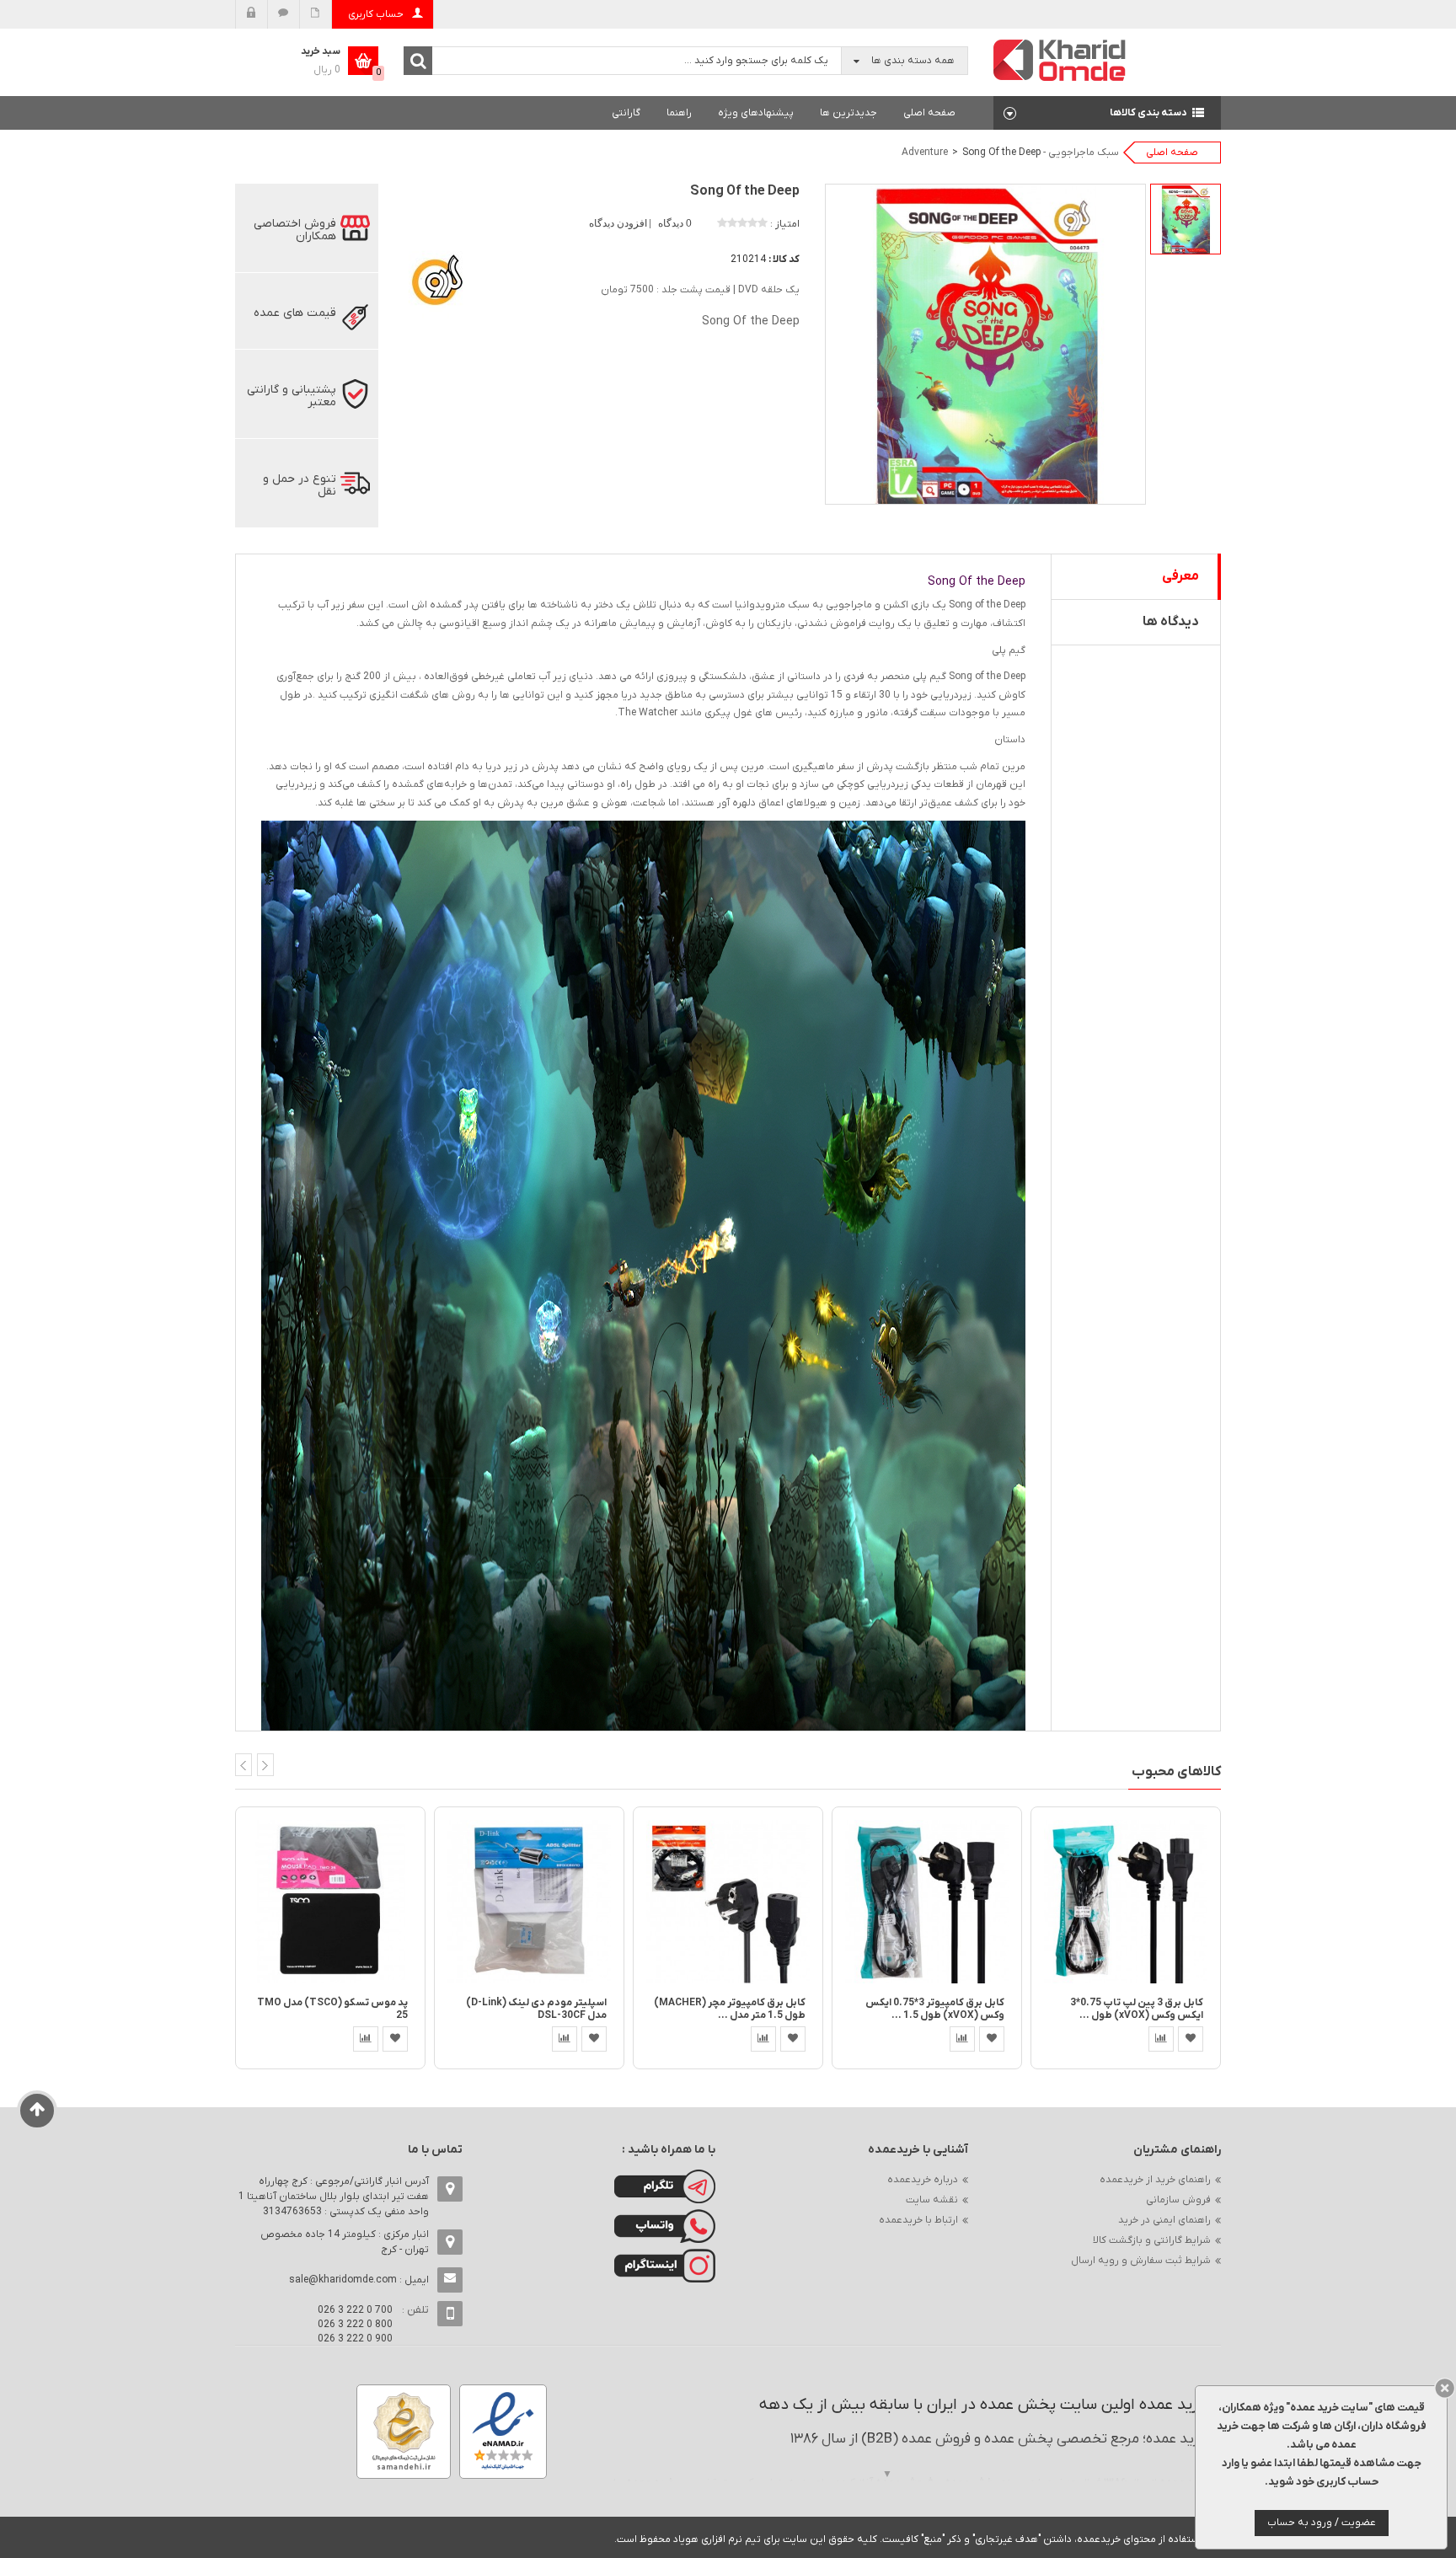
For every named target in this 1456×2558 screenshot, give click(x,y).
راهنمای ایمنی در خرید (1164, 2220)
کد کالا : (784, 260)
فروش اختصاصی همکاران (295, 230)
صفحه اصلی (929, 113)
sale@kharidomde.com (343, 2280)
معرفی (1180, 576)
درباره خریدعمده (923, 2180)
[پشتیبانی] (284, 14)
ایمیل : (359, 2280)
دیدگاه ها (1171, 622)
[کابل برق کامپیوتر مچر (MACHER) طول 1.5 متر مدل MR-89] (669, 1901)
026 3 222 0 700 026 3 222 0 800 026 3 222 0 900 (355, 2325)
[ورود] (252, 14)
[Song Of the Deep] (1186, 219)
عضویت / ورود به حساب (1322, 2523)
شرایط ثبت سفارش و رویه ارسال (1141, 2261)
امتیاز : (785, 224)
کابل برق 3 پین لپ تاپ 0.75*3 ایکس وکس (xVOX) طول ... (1078, 2009)
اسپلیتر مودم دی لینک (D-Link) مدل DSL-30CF (477, 2009)
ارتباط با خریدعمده (918, 2220)
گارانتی (626, 113)
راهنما (679, 113)
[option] (1186, 219)
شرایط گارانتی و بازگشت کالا (1152, 2240)
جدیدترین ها (848, 113)
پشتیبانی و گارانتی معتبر (292, 396)
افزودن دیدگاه (619, 223)
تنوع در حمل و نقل (300, 485)
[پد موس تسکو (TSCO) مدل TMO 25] (271, 1901)
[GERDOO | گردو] (437, 279)
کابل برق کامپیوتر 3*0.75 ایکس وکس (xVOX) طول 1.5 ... (876, 2009)
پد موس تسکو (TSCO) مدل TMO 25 (273, 2009)
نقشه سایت (932, 2200)
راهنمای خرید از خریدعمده (1155, 2180)
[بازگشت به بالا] (37, 2111)
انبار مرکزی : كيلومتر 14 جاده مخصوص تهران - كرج (345, 2242)
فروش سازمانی (1178, 2200)
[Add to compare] (307, 2039)
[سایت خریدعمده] (1060, 59)
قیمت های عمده (295, 313)
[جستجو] (418, 61)
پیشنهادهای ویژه (756, 113)
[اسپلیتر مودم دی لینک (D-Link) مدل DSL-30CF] (470, 1901)
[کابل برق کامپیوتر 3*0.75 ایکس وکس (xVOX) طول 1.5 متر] (868, 1901)
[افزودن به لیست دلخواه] (336, 2039)
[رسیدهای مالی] (316, 14)
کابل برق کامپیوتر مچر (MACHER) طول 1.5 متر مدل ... (671, 2009)
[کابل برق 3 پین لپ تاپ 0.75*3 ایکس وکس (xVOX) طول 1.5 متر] (1067, 1901)
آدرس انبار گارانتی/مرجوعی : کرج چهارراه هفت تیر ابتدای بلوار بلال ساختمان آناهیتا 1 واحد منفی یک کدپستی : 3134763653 (334, 2197)
